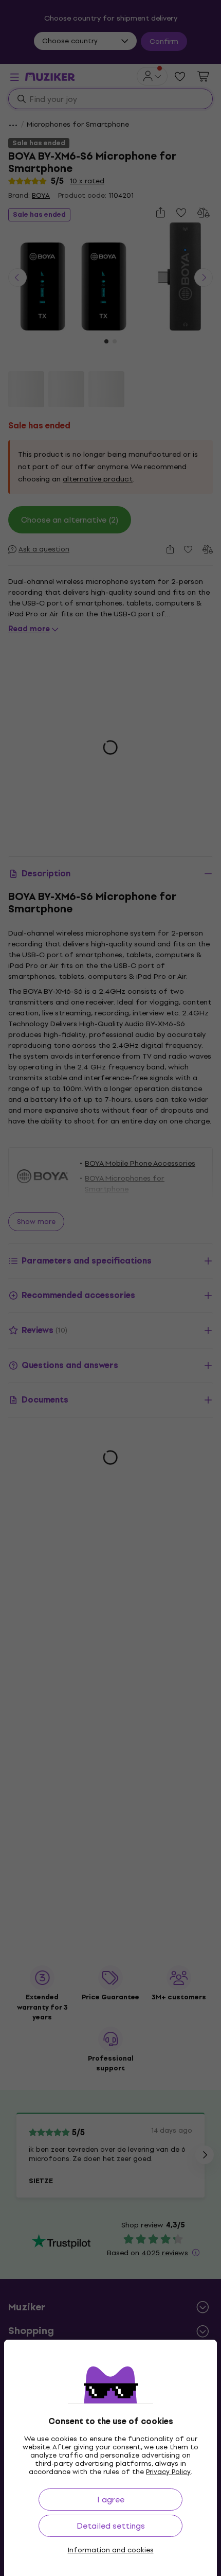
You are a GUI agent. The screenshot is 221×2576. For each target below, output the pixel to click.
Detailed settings (111, 2526)
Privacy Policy (168, 2472)
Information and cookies (111, 2550)
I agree (111, 2500)
